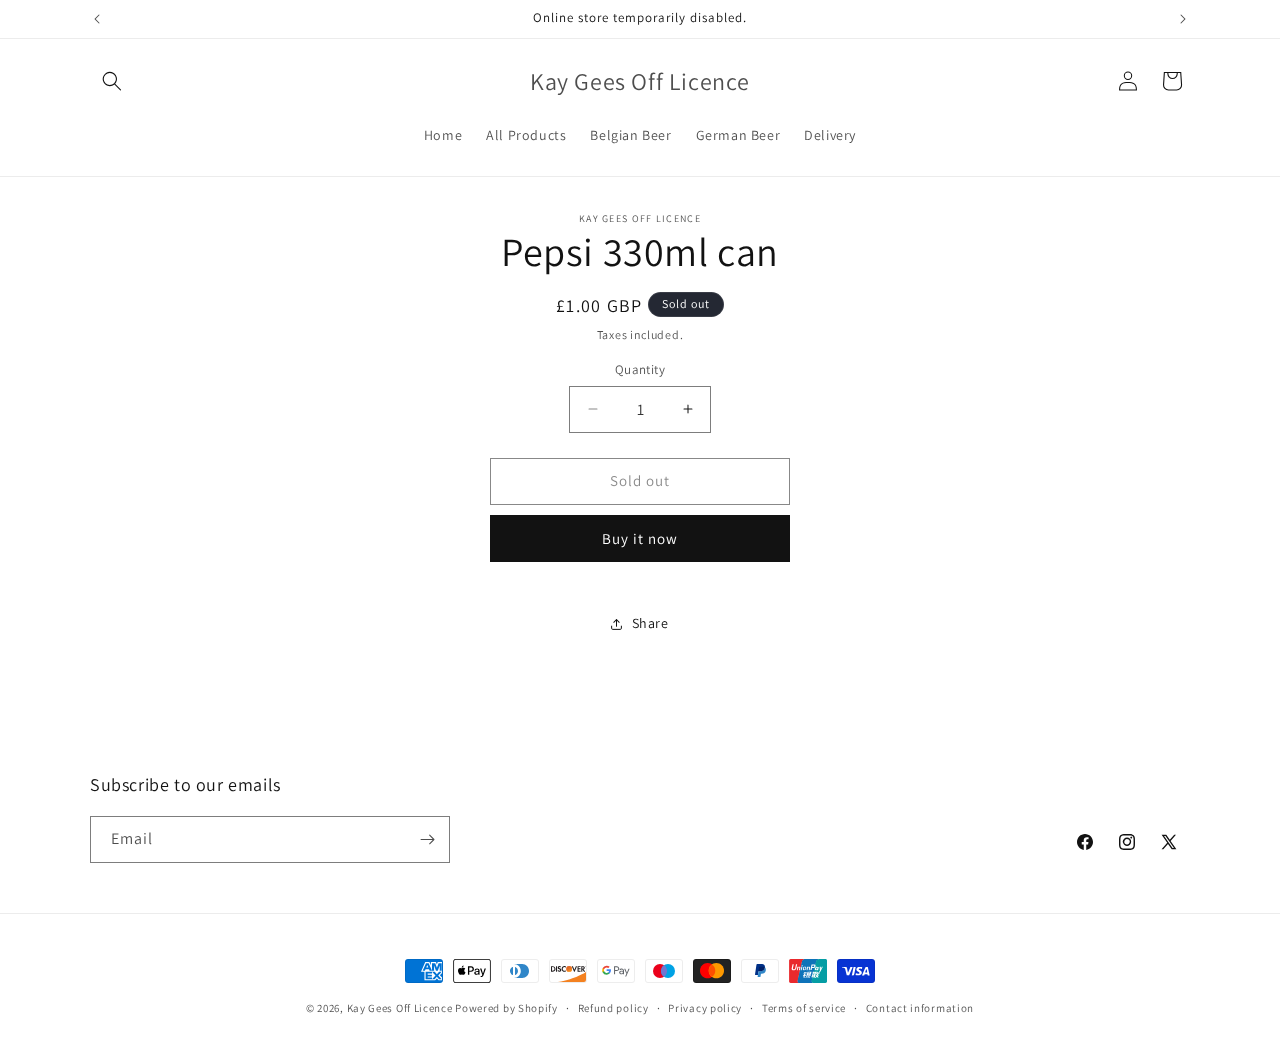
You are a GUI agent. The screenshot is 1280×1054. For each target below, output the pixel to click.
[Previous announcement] (97, 19)
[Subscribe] (427, 839)
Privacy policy (705, 1008)
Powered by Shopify (506, 1008)
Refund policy (613, 1008)
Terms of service (804, 1008)
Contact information (920, 1008)
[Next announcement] (1183, 19)
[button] (112, 81)
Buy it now (640, 538)
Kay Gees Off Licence (400, 1008)
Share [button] (650, 623)
